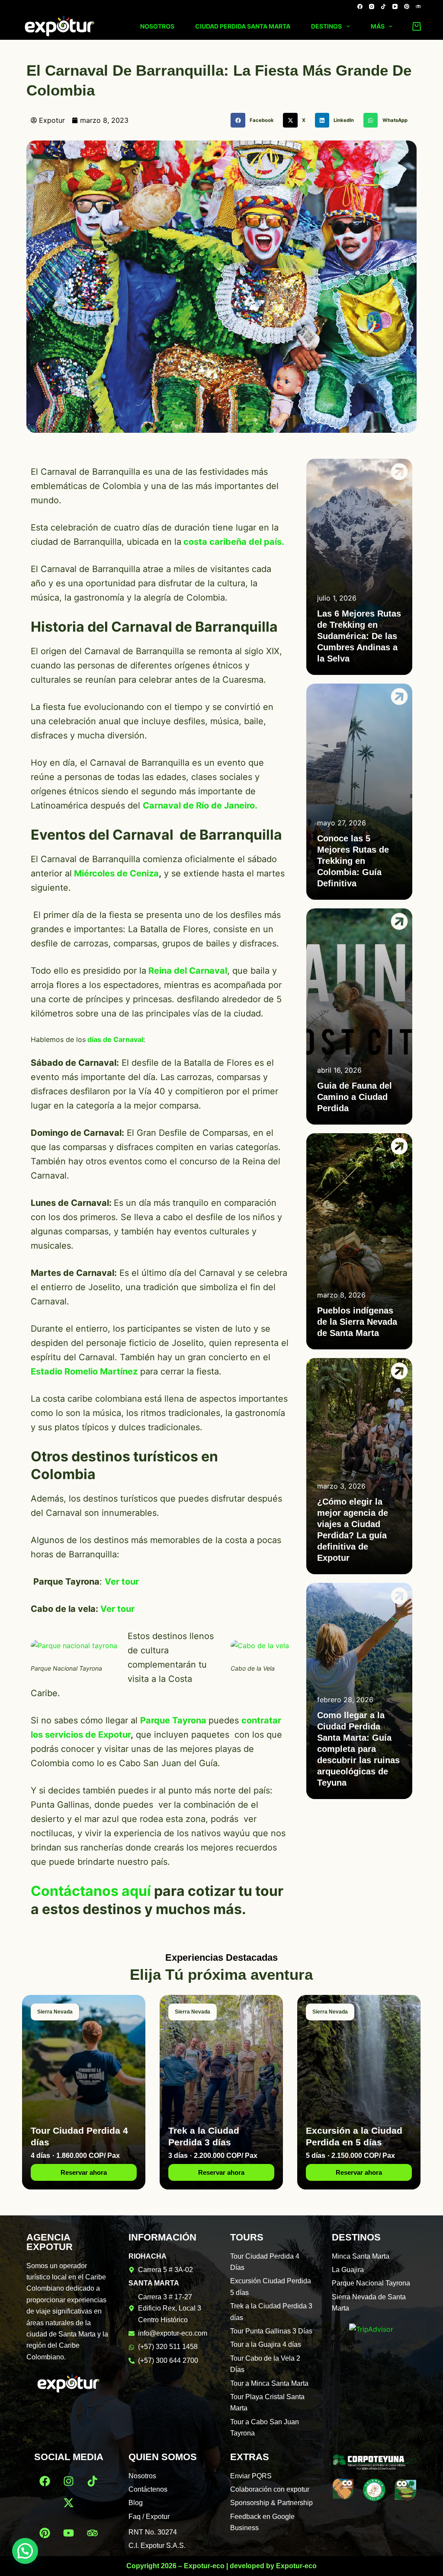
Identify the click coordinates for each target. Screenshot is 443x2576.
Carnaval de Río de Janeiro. (200, 805)
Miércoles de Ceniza (116, 873)
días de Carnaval (115, 1039)
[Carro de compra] (415, 26)
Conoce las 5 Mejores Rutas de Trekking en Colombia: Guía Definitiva (353, 861)
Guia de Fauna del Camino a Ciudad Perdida (355, 1097)
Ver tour (117, 1609)
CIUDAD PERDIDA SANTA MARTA (243, 26)
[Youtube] (69, 2533)
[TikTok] (383, 6)
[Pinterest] (407, 6)
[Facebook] (360, 6)
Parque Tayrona (173, 1720)
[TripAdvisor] (418, 6)
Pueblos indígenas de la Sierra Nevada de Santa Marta (357, 1322)
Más (378, 26)
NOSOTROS (157, 26)
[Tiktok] (93, 2481)
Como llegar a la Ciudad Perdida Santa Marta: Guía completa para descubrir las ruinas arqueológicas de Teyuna (358, 1749)
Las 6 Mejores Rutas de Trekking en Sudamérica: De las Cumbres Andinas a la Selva (359, 636)
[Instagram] (372, 6)
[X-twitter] (69, 2503)
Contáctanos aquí (91, 1891)
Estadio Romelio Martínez (84, 1371)
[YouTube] (395, 6)
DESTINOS (326, 26)
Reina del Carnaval (187, 971)
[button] (255, 120)
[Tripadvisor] (93, 2533)
